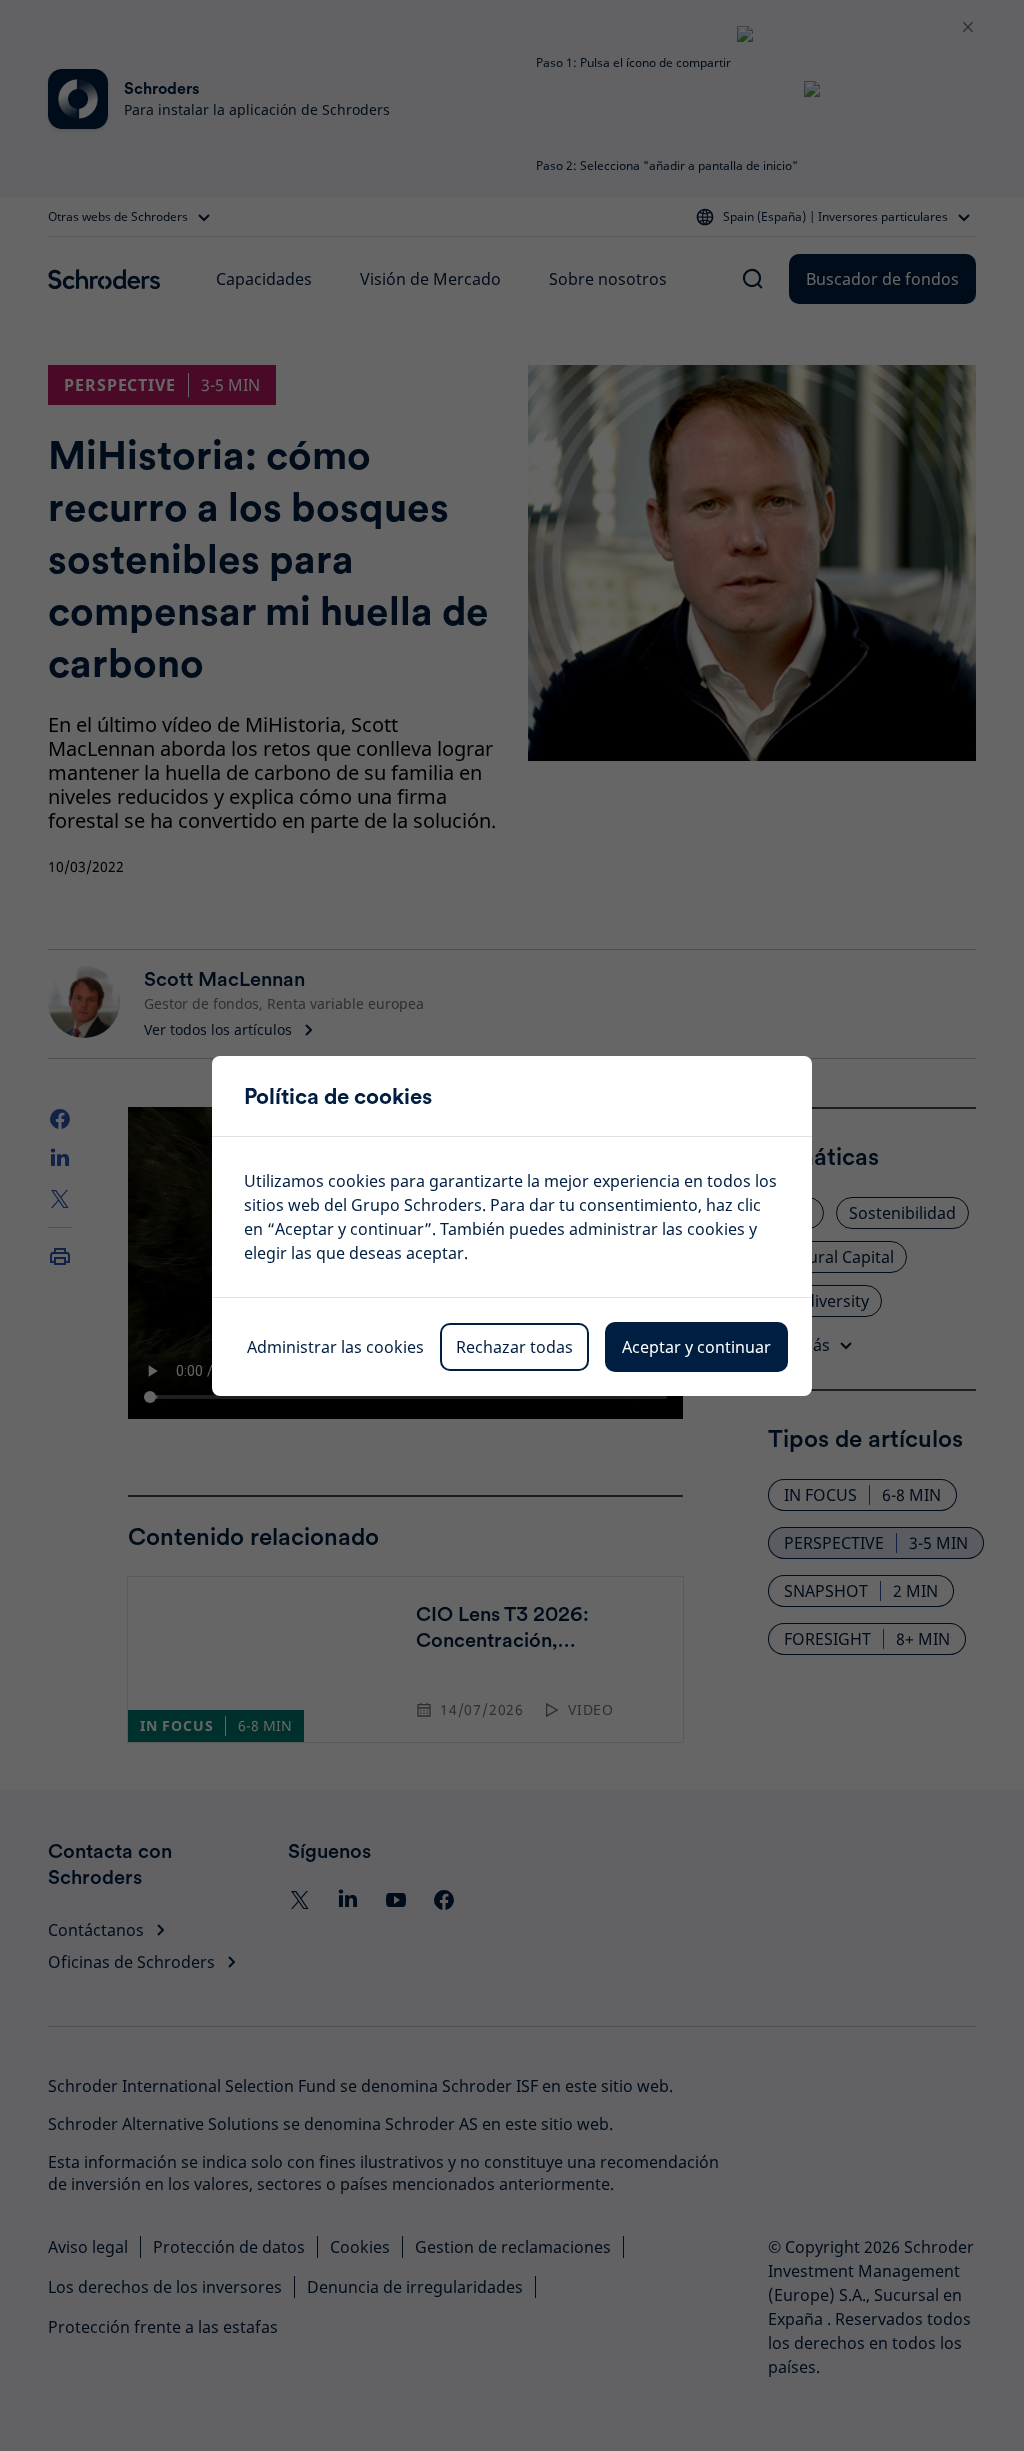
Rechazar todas (514, 1347)
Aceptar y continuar (696, 1347)
